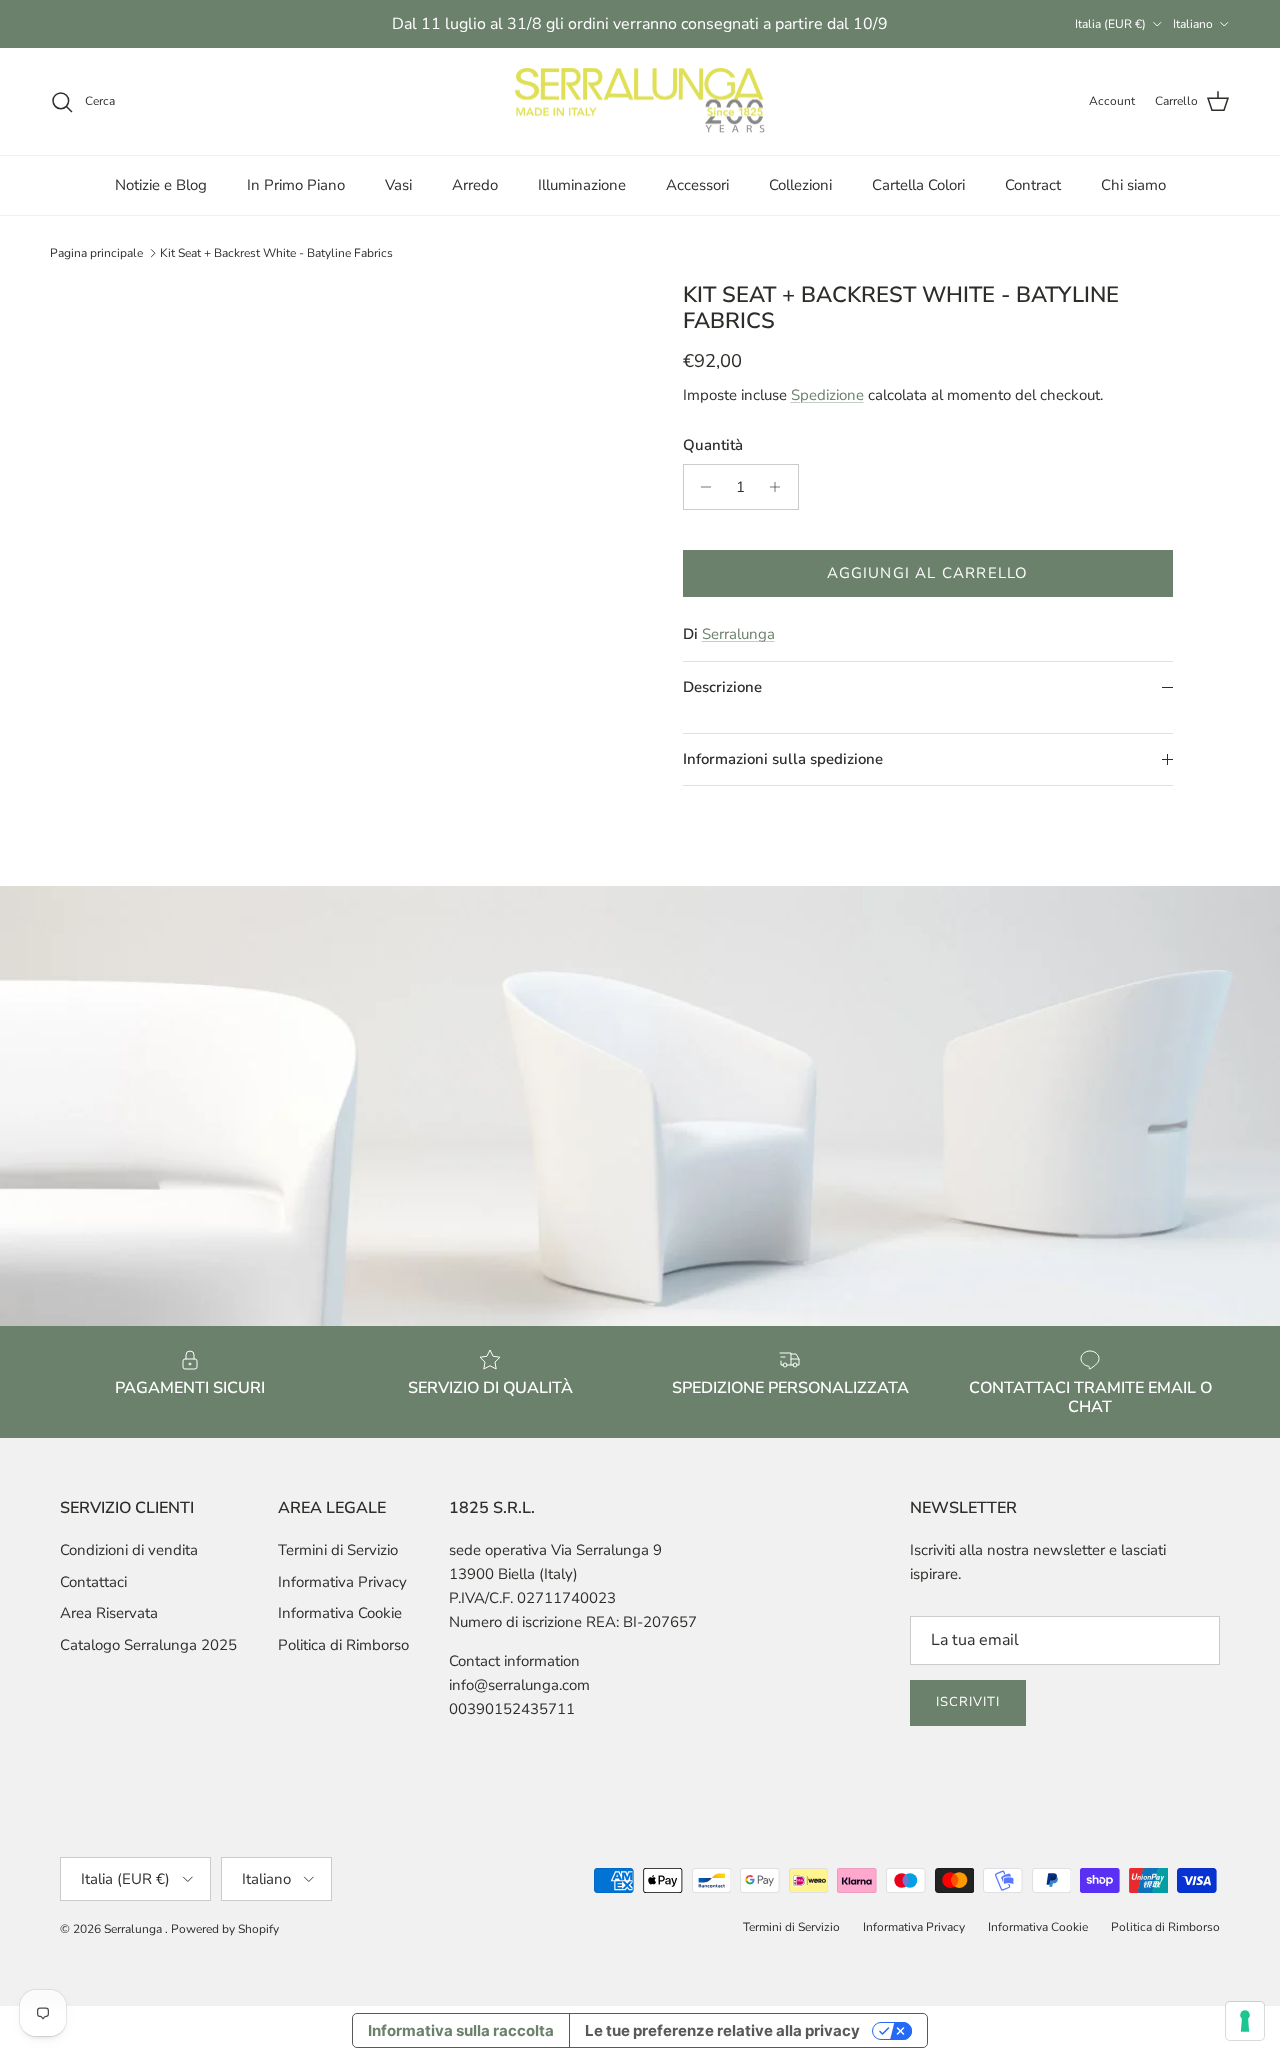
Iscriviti (968, 1702)
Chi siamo (1133, 185)
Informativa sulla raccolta (461, 2030)
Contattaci (93, 1582)
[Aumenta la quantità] (780, 487)
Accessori (697, 185)
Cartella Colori (918, 185)
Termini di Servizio (338, 1550)
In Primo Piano (296, 185)
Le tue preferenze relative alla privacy (722, 2030)
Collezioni (800, 185)
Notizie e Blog (161, 185)
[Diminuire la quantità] (701, 487)
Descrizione (722, 687)
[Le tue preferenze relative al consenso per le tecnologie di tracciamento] (1245, 2021)
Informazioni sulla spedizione (783, 759)
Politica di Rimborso (343, 1645)
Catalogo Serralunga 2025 (148, 1645)
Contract (1033, 185)
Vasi (398, 185)
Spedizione (827, 395)
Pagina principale (96, 253)
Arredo (475, 185)
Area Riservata (109, 1613)
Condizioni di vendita (129, 1550)
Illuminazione (582, 185)
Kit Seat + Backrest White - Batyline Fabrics (276, 253)
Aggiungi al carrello (928, 573)
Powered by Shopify (225, 1929)
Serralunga (738, 634)
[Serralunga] (640, 102)
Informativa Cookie (340, 1613)
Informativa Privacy (342, 1582)
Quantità (713, 445)
